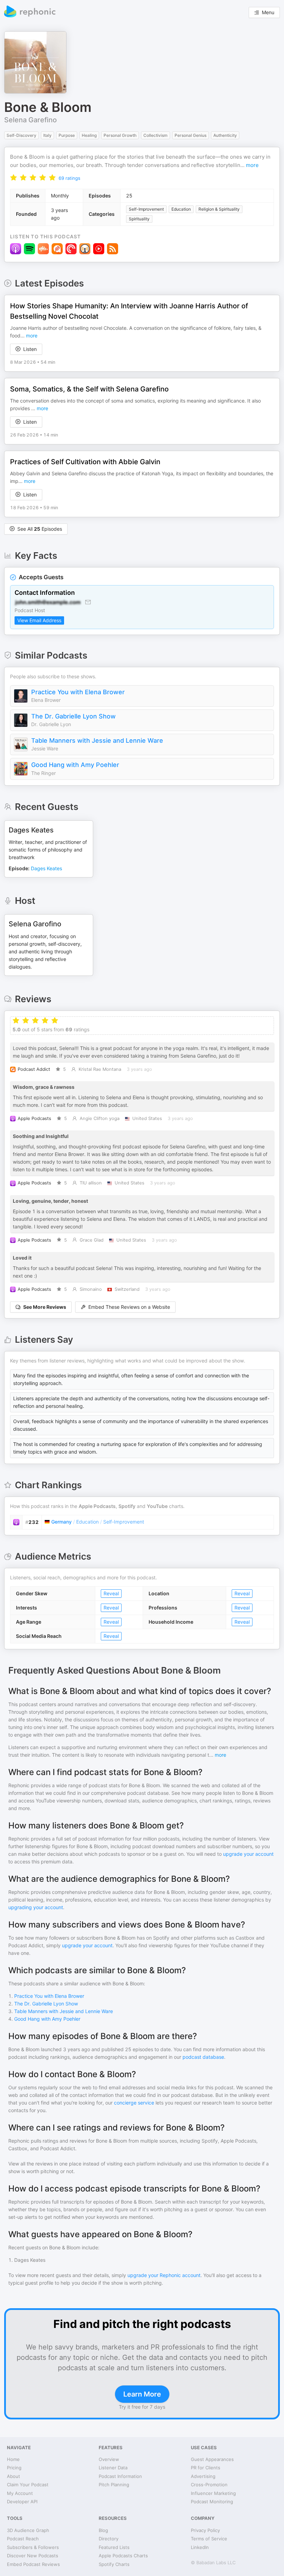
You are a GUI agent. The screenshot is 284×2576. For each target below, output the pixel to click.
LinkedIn (200, 2547)
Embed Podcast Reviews (33, 2564)
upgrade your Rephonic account (164, 2275)
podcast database (203, 2057)
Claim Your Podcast (28, 2485)
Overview (109, 2459)
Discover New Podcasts (33, 2556)
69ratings (69, 178)
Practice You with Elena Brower (78, 692)
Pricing (14, 2468)
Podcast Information (120, 2476)
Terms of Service (209, 2539)
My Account (20, 2493)
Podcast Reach (23, 2539)
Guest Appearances (212, 2459)
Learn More (142, 2394)
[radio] (14, 178)
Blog (103, 2530)
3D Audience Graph (28, 2530)
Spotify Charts (114, 2564)
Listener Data (113, 2468)
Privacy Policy (205, 2530)
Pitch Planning (114, 2485)
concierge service (134, 2103)
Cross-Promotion (209, 2485)
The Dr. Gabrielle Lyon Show (73, 716)
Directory (109, 2539)
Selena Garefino (30, 120)
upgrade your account (248, 1854)
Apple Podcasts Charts (123, 2556)
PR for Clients (206, 2468)
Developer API (22, 2502)
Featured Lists (114, 2547)
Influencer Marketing (213, 2493)
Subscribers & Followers (33, 2547)
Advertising (203, 2476)
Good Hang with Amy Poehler (75, 765)
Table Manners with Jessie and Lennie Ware (97, 740)
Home (13, 2459)
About (14, 2476)
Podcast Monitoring (212, 2502)
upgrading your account (36, 1907)
